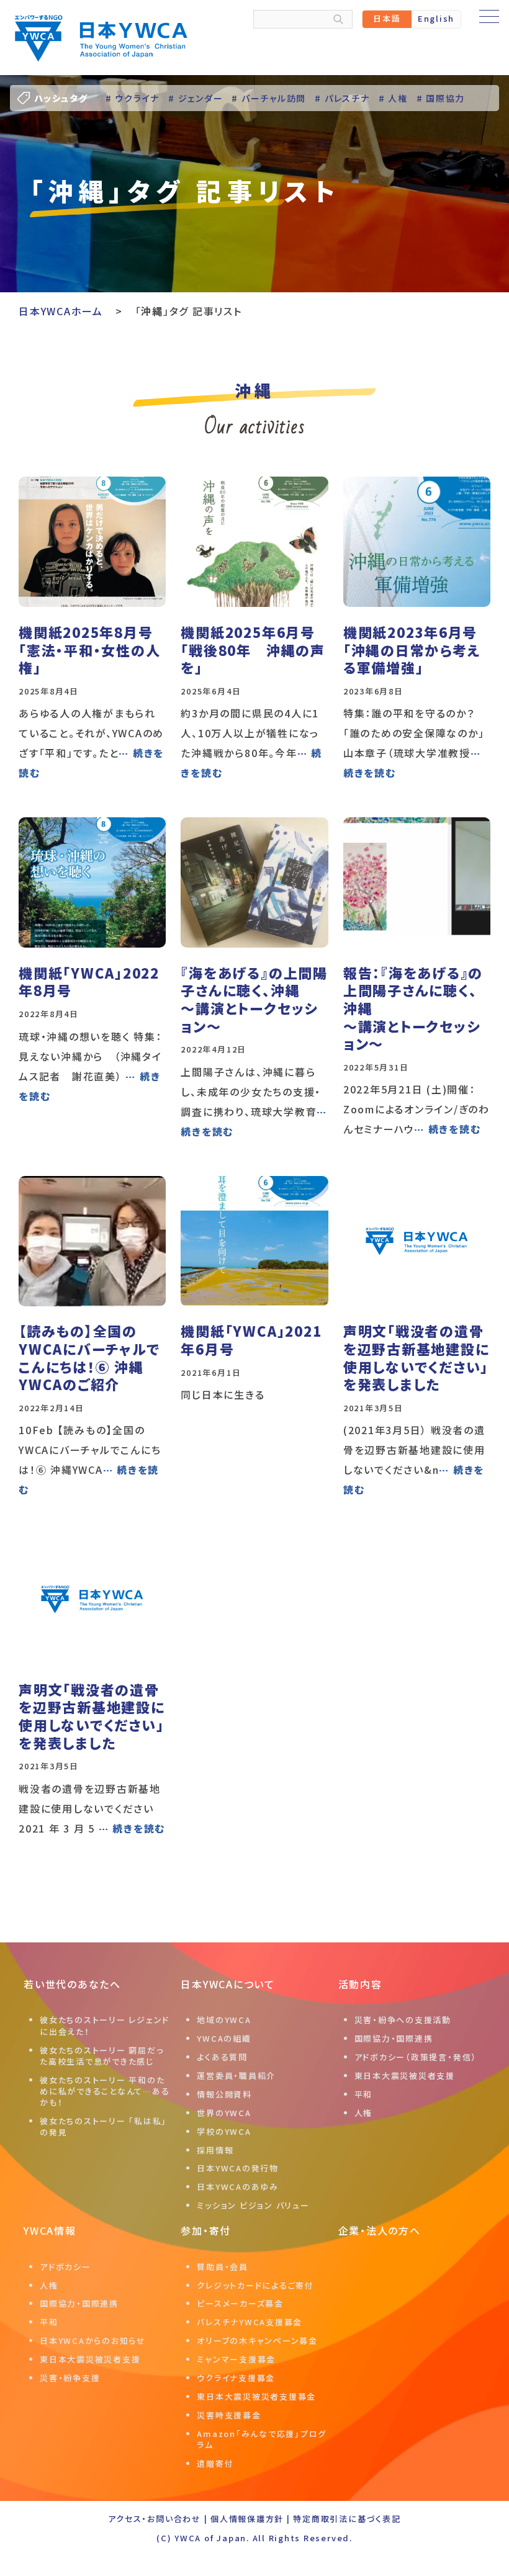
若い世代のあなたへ (72, 1984)
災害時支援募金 (229, 2415)
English (436, 18)
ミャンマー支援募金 (236, 2359)
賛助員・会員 (223, 2267)
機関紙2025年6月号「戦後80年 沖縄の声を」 (253, 649)
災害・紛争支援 (70, 2378)
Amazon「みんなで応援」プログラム (262, 2439)
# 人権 (393, 98)
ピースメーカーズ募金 (240, 2303)
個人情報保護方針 (247, 2519)
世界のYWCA (224, 2113)
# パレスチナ (342, 98)
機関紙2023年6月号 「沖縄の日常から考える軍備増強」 (412, 649)
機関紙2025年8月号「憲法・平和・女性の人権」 (89, 649)
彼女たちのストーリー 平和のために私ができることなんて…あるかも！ (105, 2091)
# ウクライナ (133, 98)
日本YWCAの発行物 (238, 2168)
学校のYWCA (224, 2131)
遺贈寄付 (215, 2463)
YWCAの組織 (224, 2038)
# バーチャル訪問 (269, 98)
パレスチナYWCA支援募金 (250, 2322)
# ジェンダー (196, 98)
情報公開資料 (224, 2094)
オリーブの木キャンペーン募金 (257, 2340)
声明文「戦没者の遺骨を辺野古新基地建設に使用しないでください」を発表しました (417, 1357)
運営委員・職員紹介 (236, 2076)
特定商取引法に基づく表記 (347, 2519)
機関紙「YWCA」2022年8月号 (89, 981)
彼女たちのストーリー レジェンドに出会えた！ (105, 2025)
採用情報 (215, 2150)
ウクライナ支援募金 (236, 2378)
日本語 (387, 18)
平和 (364, 2094)
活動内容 (360, 1984)
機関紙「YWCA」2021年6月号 (251, 1340)
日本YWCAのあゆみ (238, 2187)
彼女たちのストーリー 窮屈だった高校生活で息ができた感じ (101, 2056)
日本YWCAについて (228, 1984)
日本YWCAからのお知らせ (93, 2340)
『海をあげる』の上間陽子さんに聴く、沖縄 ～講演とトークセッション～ (254, 999)
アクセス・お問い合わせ (154, 2519)
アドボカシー (65, 2267)
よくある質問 (222, 2057)
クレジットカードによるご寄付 (255, 2285)
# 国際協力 (441, 98)
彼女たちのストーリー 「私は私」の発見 (103, 2126)
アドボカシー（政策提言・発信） (416, 2057)
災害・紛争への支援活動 (403, 2020)
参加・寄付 (206, 2230)
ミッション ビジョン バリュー (253, 2205)
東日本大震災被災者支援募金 (256, 2396)
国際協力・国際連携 (394, 2038)
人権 (364, 2113)
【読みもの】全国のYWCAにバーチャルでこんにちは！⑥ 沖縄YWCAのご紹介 (89, 1357)
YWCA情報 (50, 2230)
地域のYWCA (224, 2020)
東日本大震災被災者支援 (405, 2076)
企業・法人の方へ (380, 2230)
